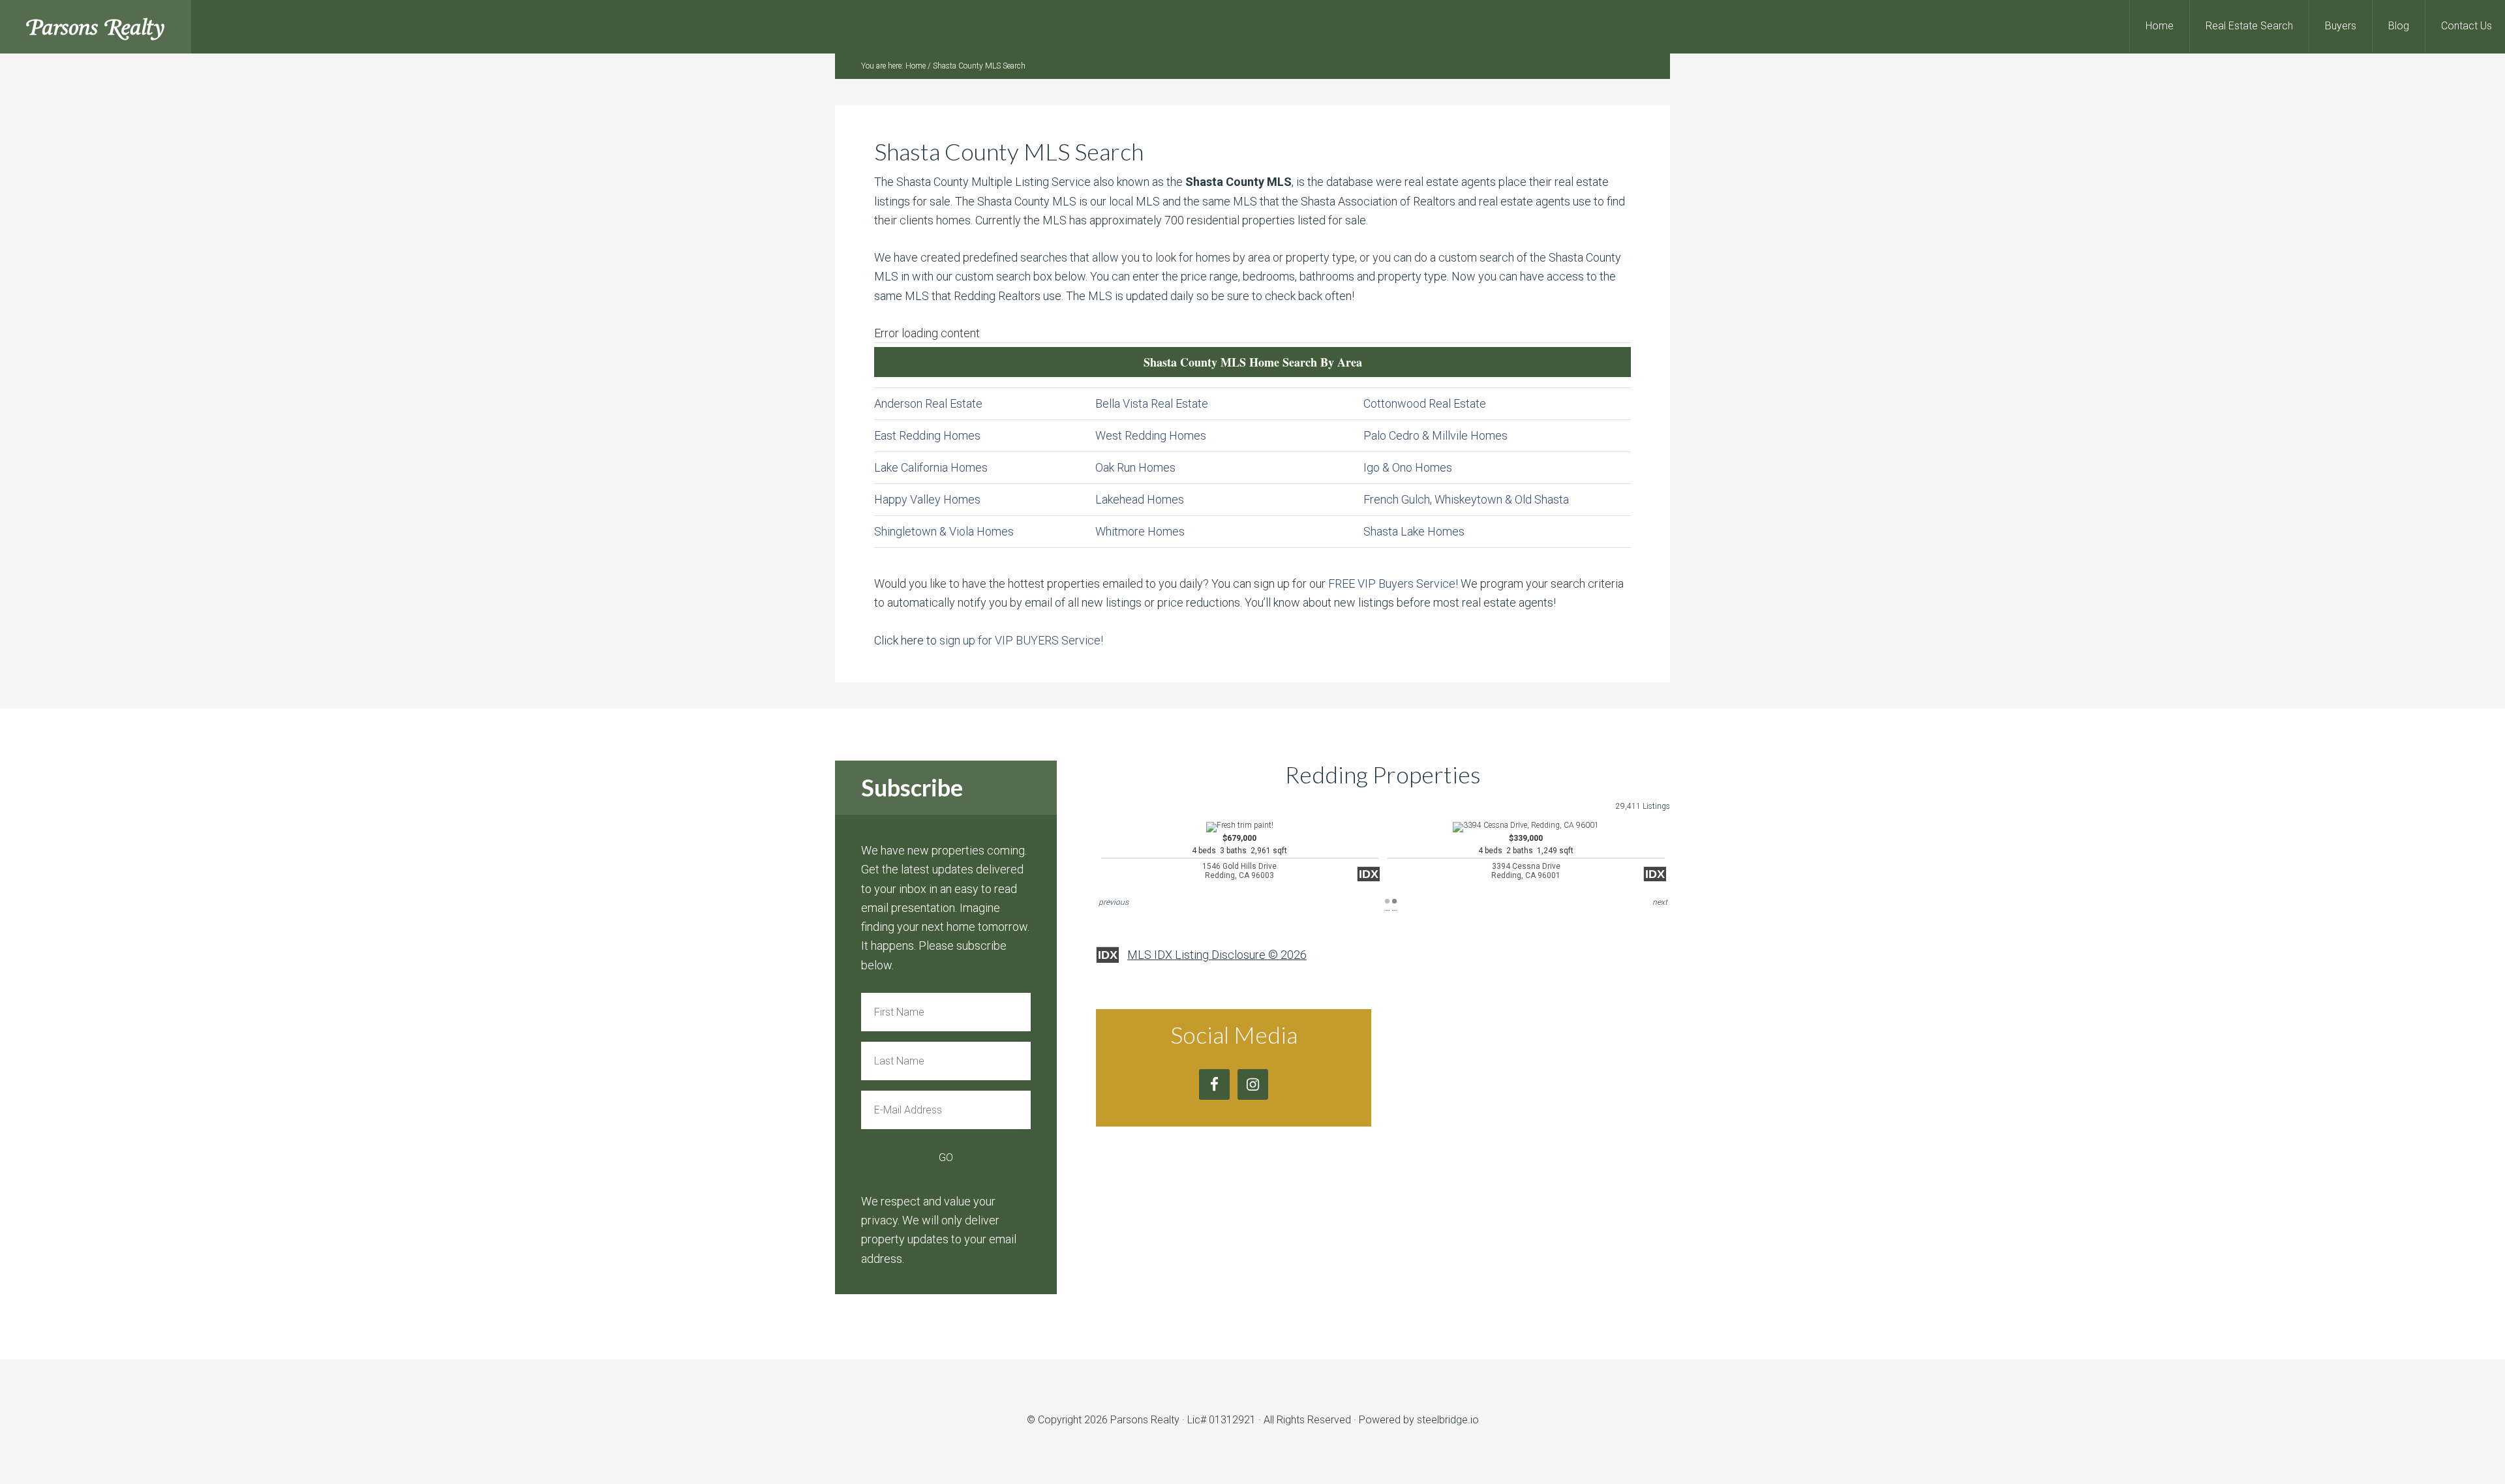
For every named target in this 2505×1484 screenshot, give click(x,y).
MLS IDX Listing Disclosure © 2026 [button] (1217, 955)
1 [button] (1387, 901)
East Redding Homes (927, 435)
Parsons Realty (96, 26)
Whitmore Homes (1140, 531)
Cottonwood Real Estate (1425, 403)
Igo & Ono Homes (1408, 467)
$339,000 (1526, 857)
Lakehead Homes (1140, 499)
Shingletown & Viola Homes (944, 531)
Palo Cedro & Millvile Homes (1435, 435)
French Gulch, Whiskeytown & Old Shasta (1466, 499)
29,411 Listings (1643, 806)
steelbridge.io (1448, 1420)
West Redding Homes (1151, 435)
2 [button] (1394, 901)
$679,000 (1239, 857)
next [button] (1660, 902)
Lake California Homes (931, 467)
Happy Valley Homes (927, 499)
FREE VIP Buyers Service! (1393, 583)
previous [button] (1114, 902)
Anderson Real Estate (928, 403)
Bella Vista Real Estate (1152, 403)
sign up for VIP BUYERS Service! (1021, 640)
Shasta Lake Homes (1414, 531)
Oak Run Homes (1135, 467)
